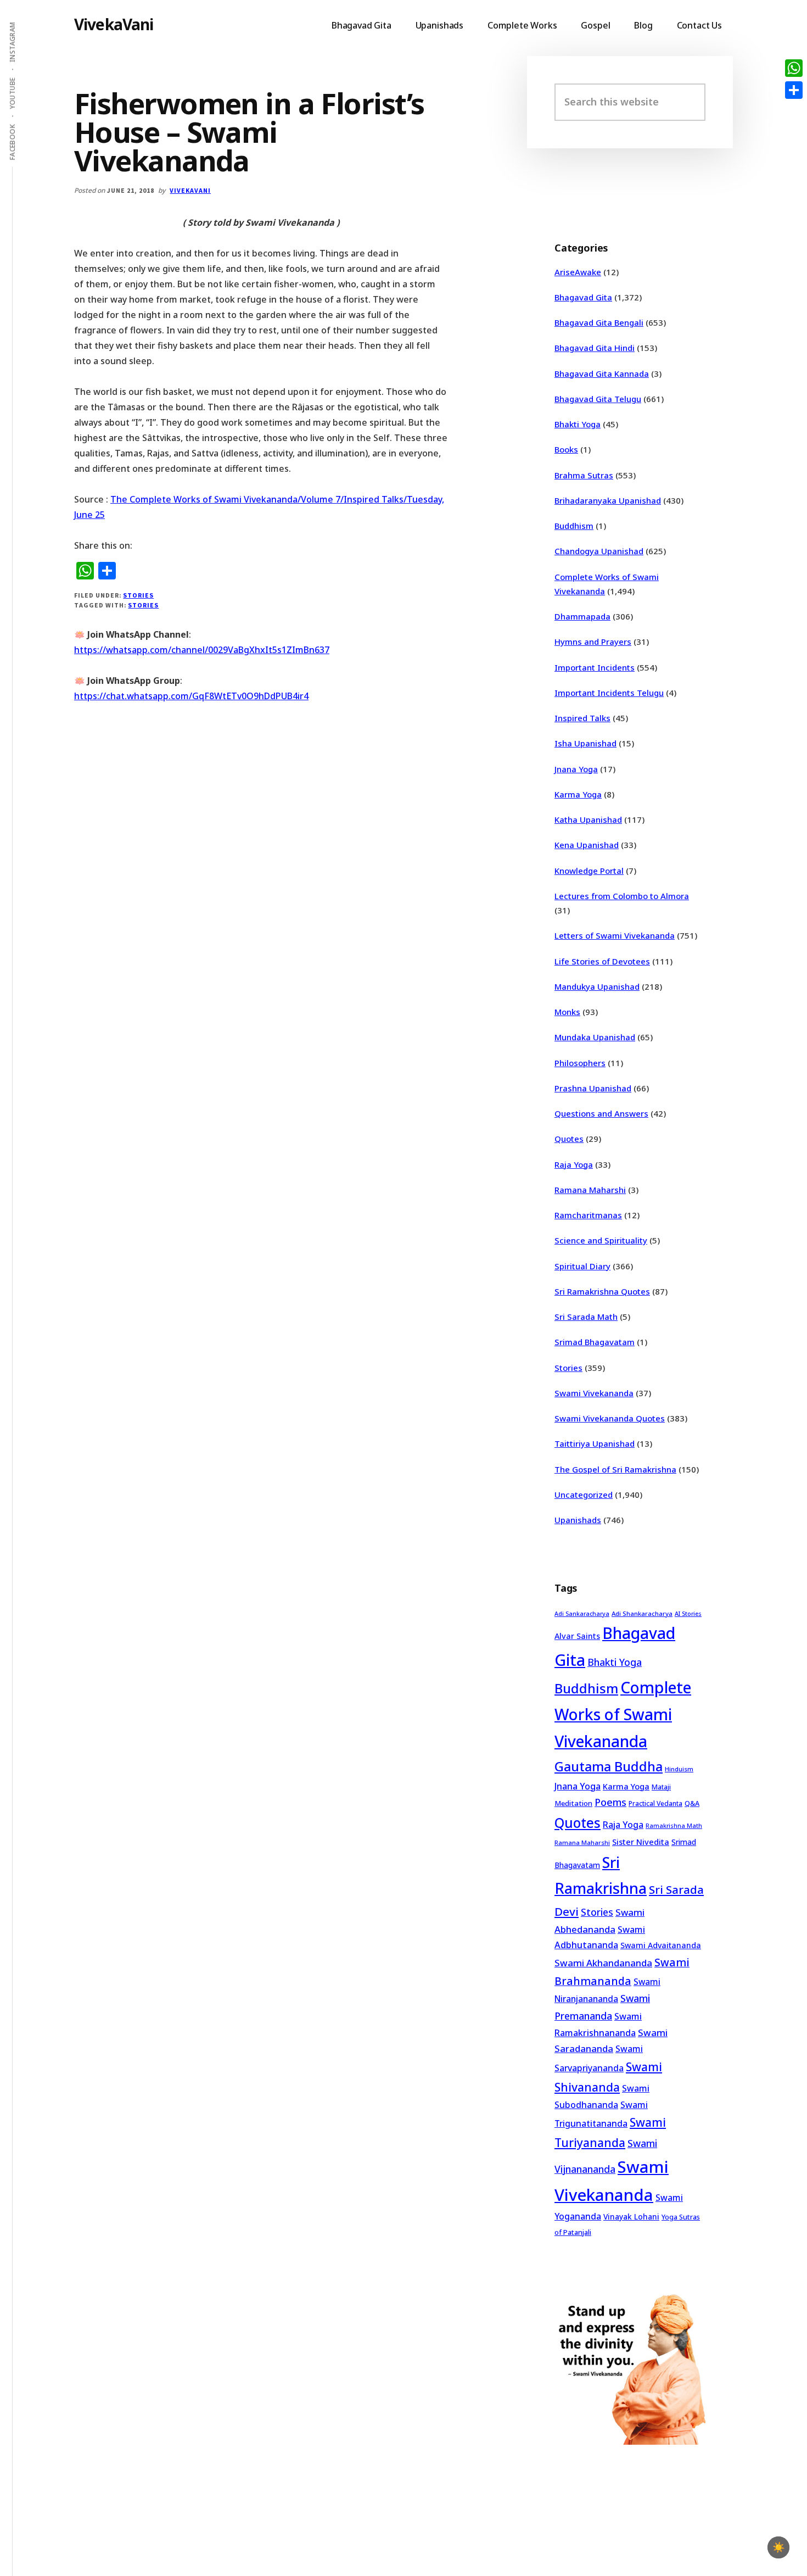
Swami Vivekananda (594, 1393)
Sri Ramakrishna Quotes (602, 1291)
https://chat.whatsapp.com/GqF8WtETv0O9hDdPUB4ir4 (191, 696)
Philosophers (580, 1063)
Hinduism (679, 1769)
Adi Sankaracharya (582, 1614)
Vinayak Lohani (631, 2217)
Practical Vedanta (655, 1803)
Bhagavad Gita (583, 297)
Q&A (692, 1803)
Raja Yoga (574, 1164)
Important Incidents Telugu (609, 693)
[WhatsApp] (794, 68)
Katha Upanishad (588, 819)
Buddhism (574, 526)
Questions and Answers (601, 1113)
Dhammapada (582, 616)
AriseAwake (578, 272)
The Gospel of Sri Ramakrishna (615, 1469)
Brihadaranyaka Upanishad (608, 500)
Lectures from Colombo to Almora (622, 896)
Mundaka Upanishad (595, 1037)
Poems (610, 1802)
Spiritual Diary (582, 1266)
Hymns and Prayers (593, 642)
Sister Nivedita (641, 1842)
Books (566, 449)
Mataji (661, 1787)
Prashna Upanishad (593, 1088)
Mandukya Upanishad (597, 986)
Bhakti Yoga (578, 424)
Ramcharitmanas (588, 1215)
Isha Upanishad (585, 743)
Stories (138, 595)
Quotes (569, 1139)
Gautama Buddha (609, 1766)
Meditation (573, 1803)
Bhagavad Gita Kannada (602, 373)
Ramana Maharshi (590, 1190)
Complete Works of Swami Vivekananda (623, 1714)
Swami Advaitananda (661, 1945)
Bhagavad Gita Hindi (595, 348)
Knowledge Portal (589, 871)
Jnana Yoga (576, 769)
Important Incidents (595, 667)
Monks (567, 1012)
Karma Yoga (578, 794)
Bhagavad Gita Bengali (599, 322)
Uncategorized (584, 1495)
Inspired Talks (582, 718)
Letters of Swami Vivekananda (615, 935)
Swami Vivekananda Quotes (610, 1418)
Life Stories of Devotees (602, 961)
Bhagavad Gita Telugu (598, 399)
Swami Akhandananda (603, 1963)
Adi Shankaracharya (642, 1613)
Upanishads (578, 1520)
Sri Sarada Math (586, 1317)
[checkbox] (778, 2547)
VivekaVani (114, 24)
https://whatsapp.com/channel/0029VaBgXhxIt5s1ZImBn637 (202, 650)
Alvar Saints (577, 1636)
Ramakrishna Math (674, 1826)
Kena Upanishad (587, 845)
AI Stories (688, 1614)
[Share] (794, 90)
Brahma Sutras (584, 475)
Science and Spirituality (601, 1240)
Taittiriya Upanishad (595, 1443)
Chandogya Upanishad (599, 551)
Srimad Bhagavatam (595, 1342)
